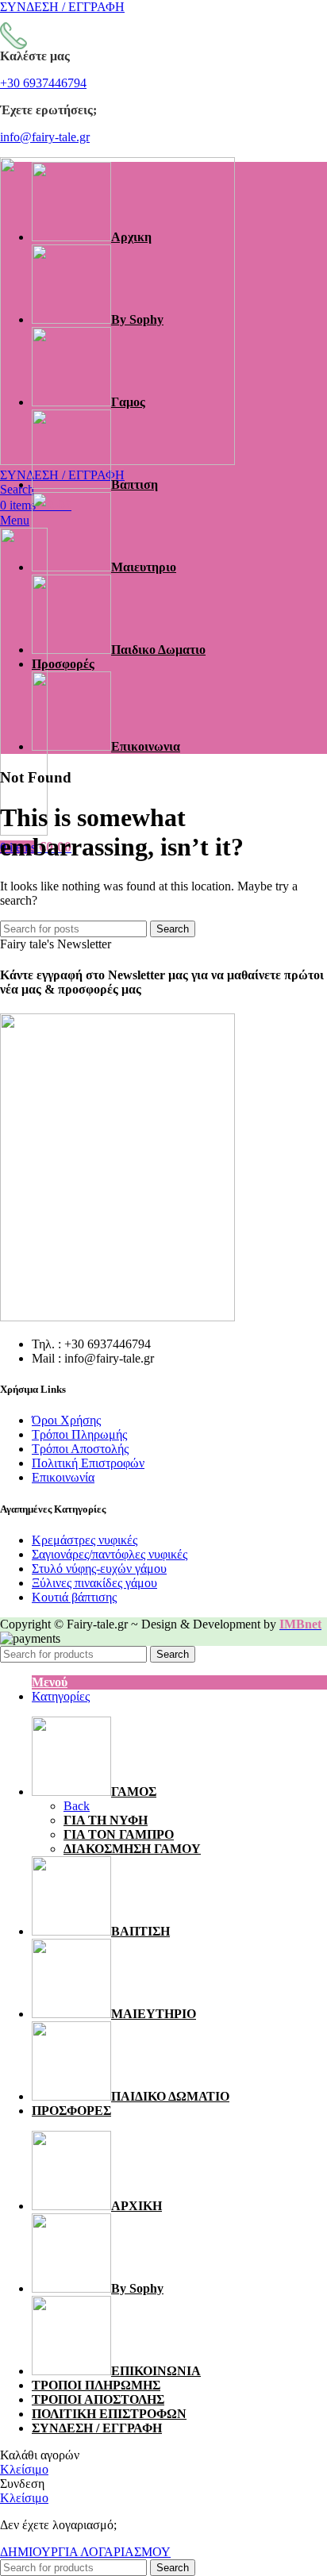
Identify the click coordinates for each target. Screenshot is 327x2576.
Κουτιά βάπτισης (74, 1597)
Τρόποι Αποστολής (80, 1449)
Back (77, 1806)
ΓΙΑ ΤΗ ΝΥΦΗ (106, 1820)
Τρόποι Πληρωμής (79, 1434)
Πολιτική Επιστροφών (88, 1463)
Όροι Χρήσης (66, 1420)
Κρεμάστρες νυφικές (85, 1540)
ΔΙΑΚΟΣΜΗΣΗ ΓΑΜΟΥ (132, 1849)
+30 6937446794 (43, 83)
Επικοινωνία (63, 1477)
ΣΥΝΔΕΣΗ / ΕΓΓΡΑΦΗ (97, 2428)
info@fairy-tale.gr (45, 137)
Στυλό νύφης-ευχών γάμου (99, 1569)
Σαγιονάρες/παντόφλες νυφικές (110, 1554)
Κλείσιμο (24, 2469)
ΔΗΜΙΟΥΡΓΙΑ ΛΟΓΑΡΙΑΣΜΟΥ (85, 2552)
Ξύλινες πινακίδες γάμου (94, 1583)
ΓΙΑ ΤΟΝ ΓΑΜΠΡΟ (119, 1834)
